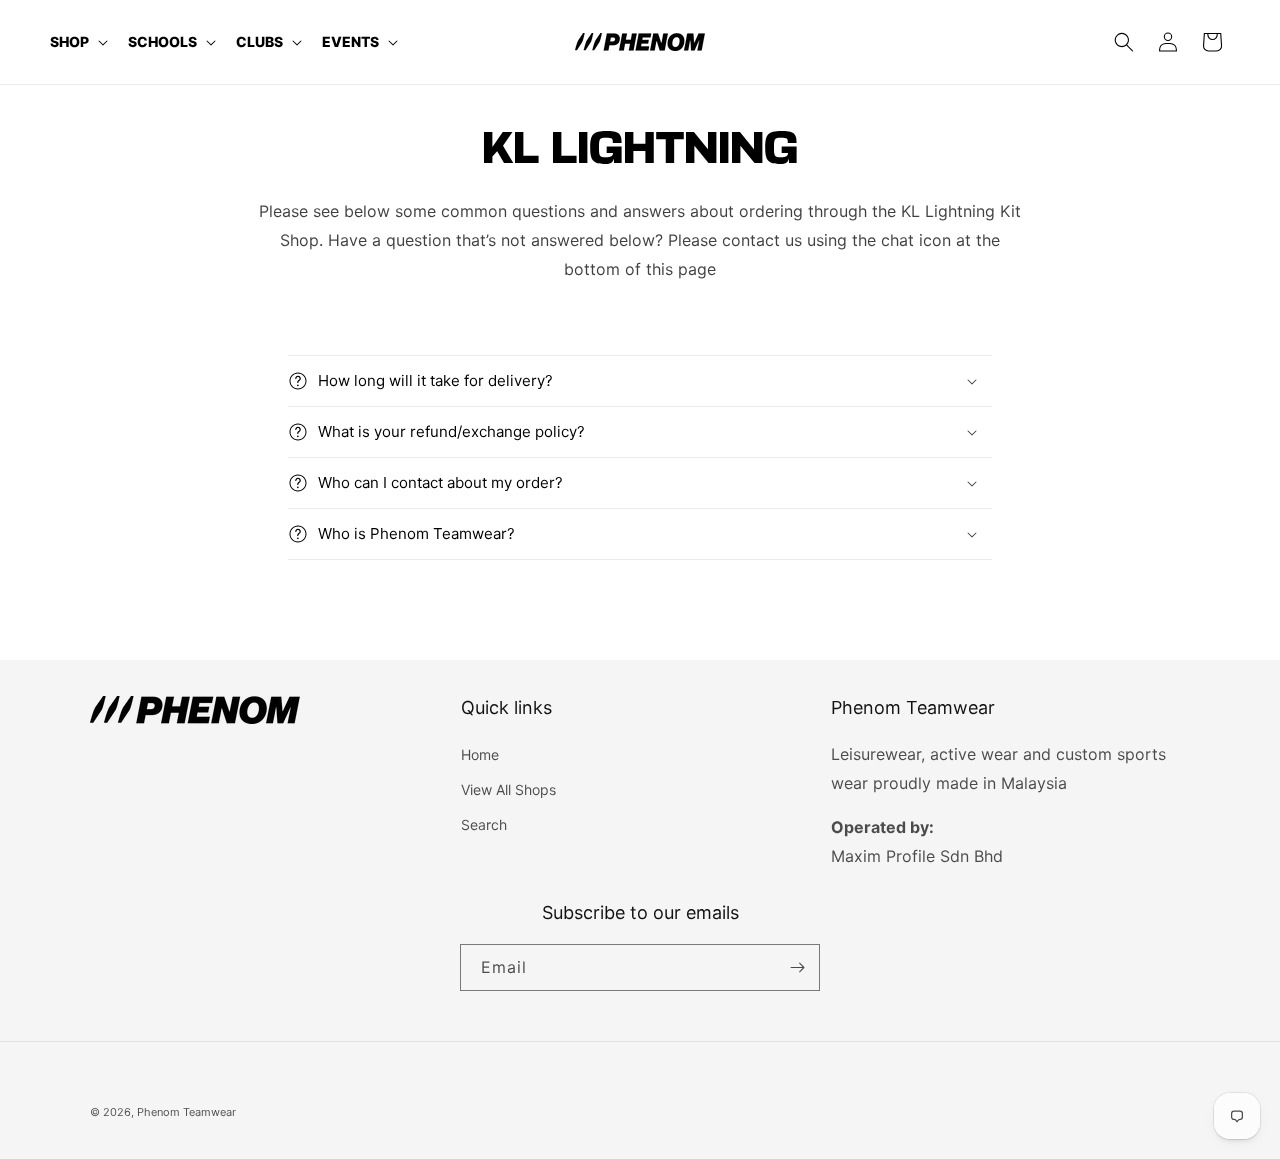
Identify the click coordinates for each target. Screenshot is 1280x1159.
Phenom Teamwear (186, 1112)
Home (480, 754)
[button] (77, 42)
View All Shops (508, 789)
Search (484, 824)
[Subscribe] (797, 967)
